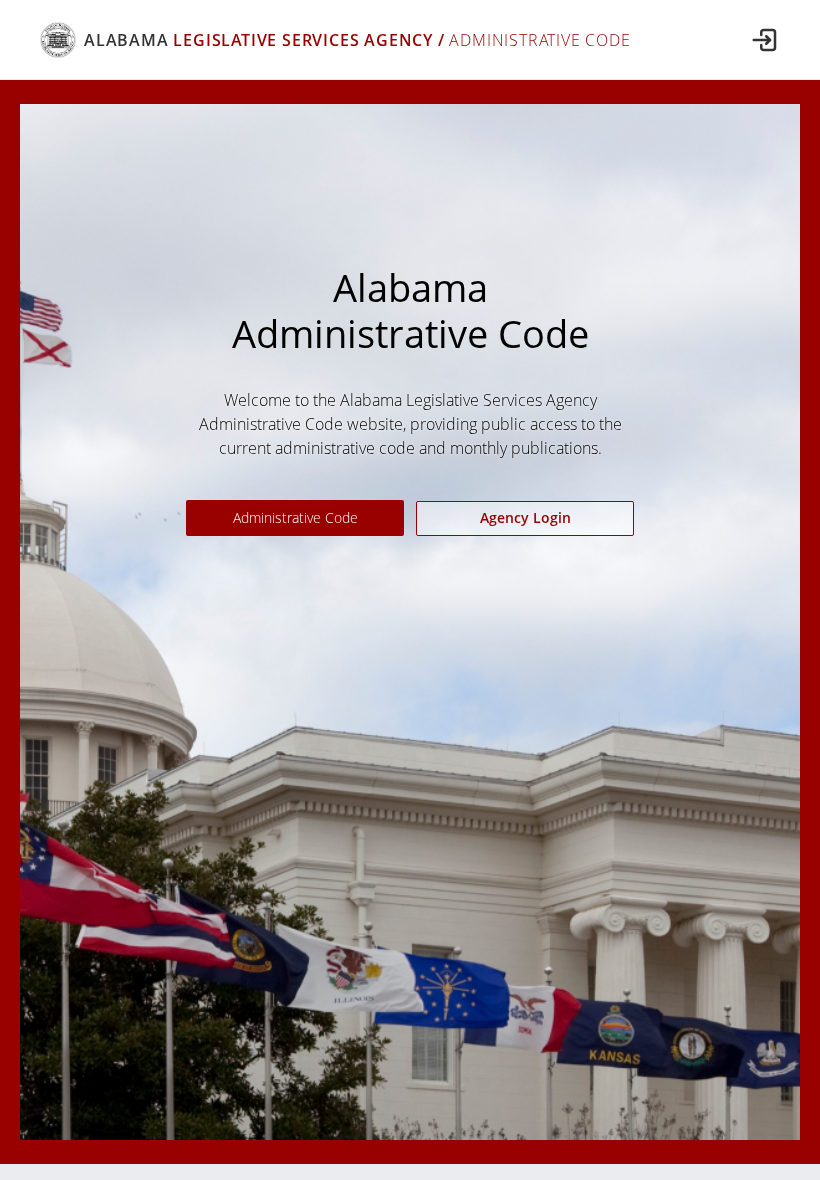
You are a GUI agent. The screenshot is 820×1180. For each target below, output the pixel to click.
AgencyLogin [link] (525, 517)
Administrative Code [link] (295, 517)
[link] (335, 40)
